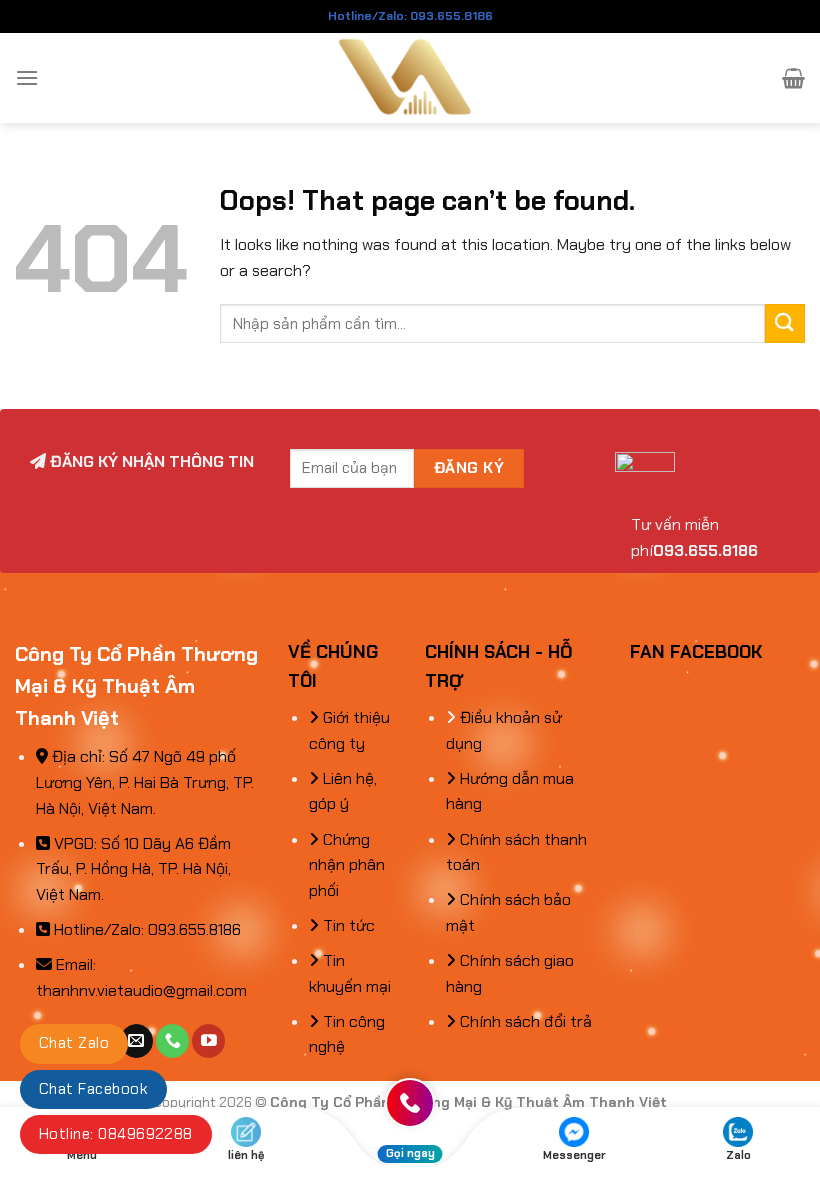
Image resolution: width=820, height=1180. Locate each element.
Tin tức (347, 925)
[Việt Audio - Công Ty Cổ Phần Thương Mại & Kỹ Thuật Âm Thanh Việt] (410, 78)
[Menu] (27, 77)
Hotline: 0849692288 (116, 1134)
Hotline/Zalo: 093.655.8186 (410, 16)
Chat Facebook (93, 1089)
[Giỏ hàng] (793, 78)
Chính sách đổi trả (524, 1021)
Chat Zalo (74, 1043)
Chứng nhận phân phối (347, 865)
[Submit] (785, 323)
